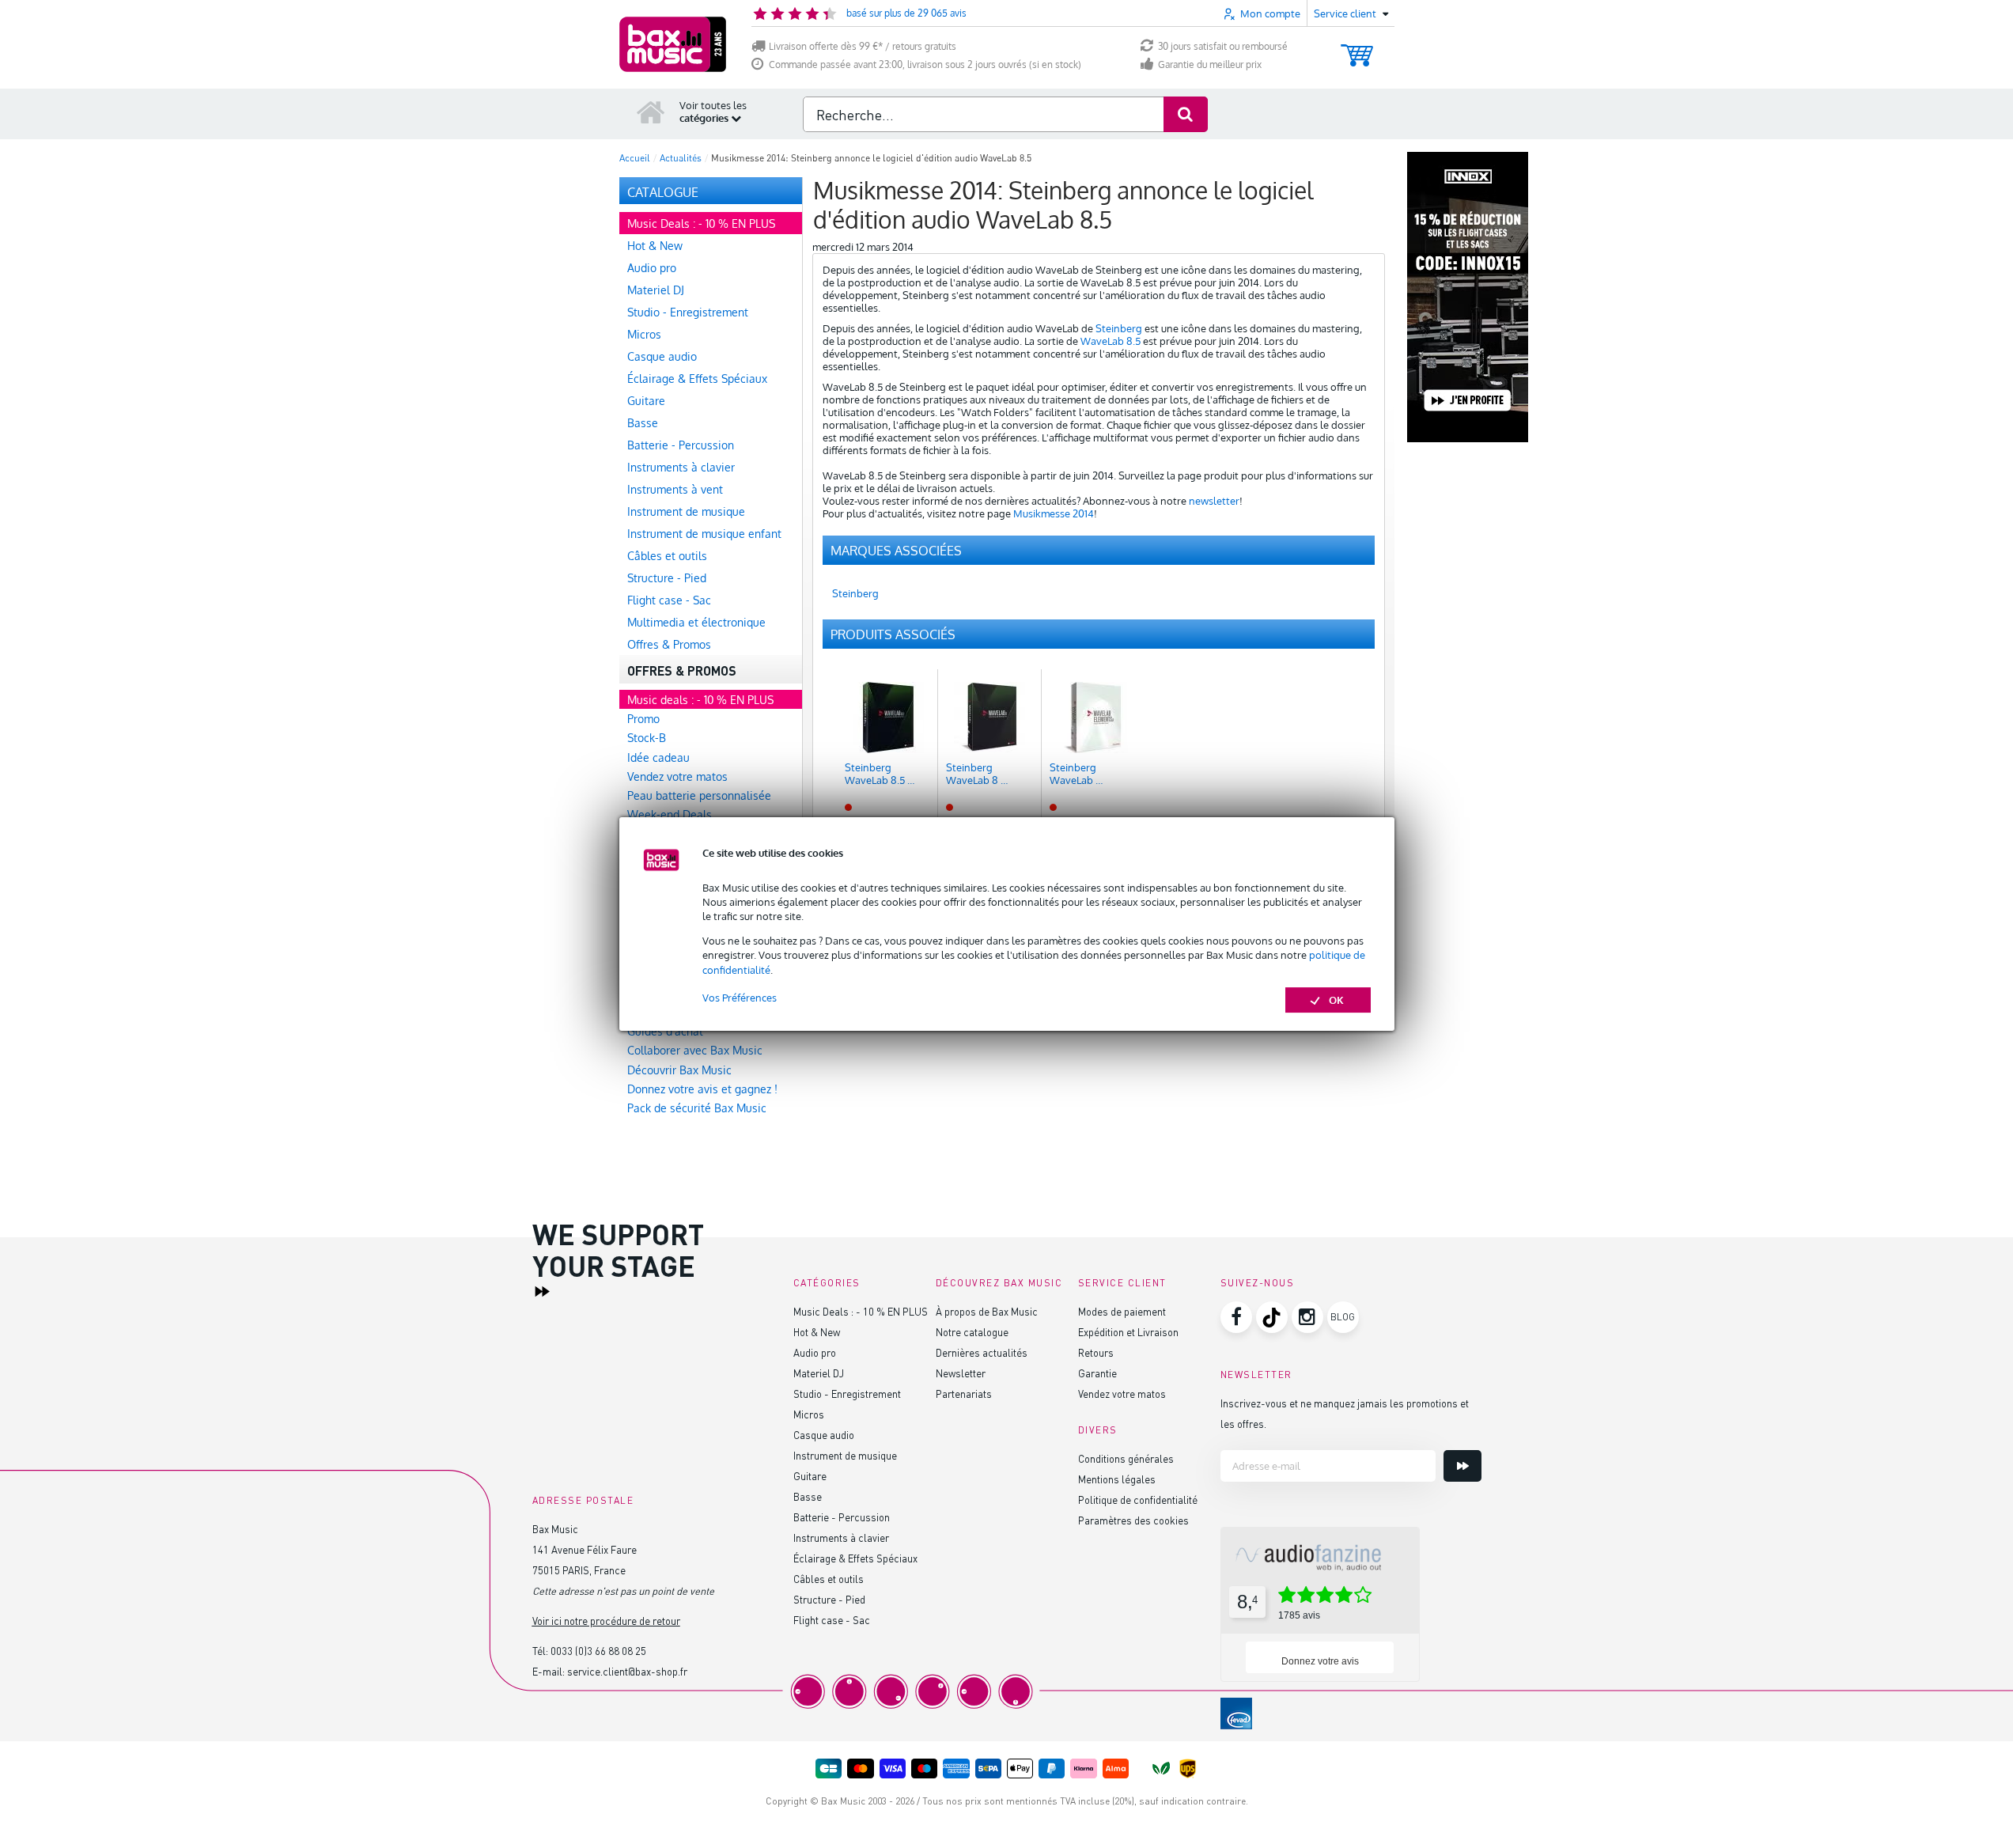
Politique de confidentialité (1138, 1500)
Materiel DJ (819, 1373)
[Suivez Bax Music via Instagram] (1307, 1317)
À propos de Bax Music (987, 1311)
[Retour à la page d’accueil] (651, 112)
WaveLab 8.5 (1111, 341)
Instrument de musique (845, 1455)
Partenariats (964, 1394)
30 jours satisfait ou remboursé (1223, 46)
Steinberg (1119, 328)
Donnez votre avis (1320, 1661)
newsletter (1214, 501)
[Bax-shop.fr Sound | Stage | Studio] (673, 44)
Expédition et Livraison (1128, 1332)
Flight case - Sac (832, 1620)
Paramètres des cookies (1133, 1520)
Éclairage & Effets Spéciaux (855, 1558)
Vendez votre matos (1122, 1394)
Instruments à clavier (841, 1537)
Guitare (810, 1476)
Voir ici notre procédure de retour (606, 1621)
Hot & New (817, 1332)
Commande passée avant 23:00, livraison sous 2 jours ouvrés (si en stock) (925, 64)
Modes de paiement (1122, 1311)
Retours (1096, 1352)
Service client (1122, 1283)
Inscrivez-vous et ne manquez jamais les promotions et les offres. (1345, 1413)
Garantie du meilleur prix (1210, 64)
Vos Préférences (740, 998)
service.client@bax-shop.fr (627, 1671)
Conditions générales (1126, 1458)
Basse (808, 1496)
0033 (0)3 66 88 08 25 (598, 1651)
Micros (809, 1414)
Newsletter (961, 1373)
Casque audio (824, 1435)
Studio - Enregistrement (847, 1394)
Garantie (1097, 1373)
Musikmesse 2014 (1054, 513)
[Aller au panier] (1357, 48)
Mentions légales (1117, 1479)
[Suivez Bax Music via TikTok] (1272, 1317)
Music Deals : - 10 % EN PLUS (861, 1311)
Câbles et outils (829, 1579)
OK (1336, 1000)
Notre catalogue (972, 1332)
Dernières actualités (982, 1352)
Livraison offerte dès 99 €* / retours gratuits (863, 46)
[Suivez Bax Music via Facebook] (1236, 1317)
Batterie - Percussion (842, 1517)
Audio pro (815, 1352)
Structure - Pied (829, 1599)
